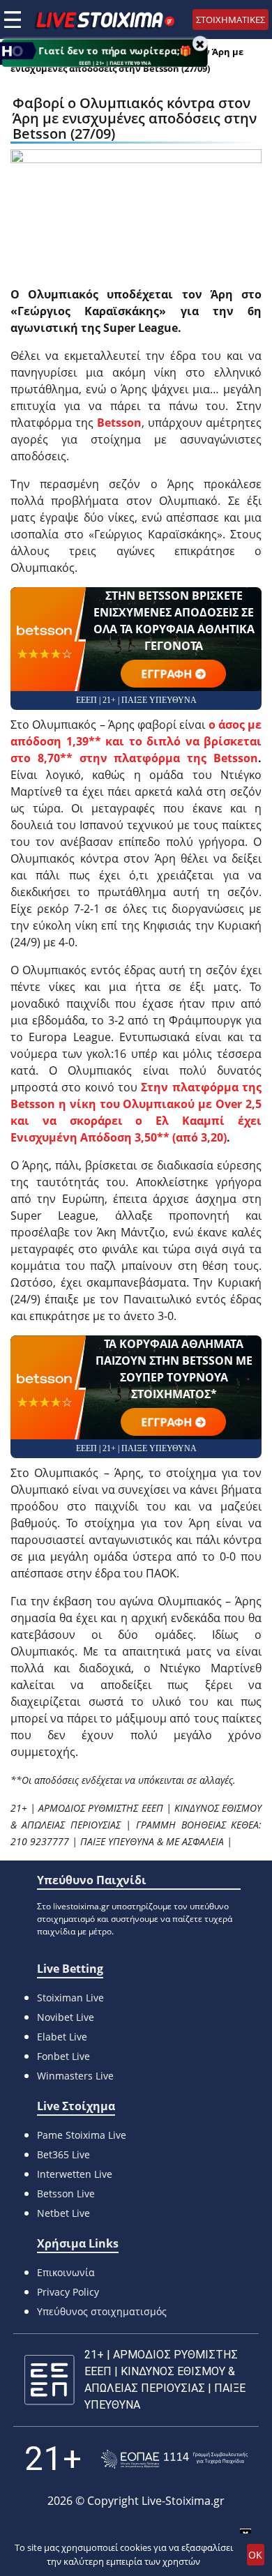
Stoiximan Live (70, 1998)
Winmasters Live (75, 2076)
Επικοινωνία (66, 2272)
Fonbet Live (63, 2056)
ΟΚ (255, 2555)
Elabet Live (62, 2037)
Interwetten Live (75, 2174)
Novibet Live (66, 2017)
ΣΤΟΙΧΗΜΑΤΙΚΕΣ (231, 20)
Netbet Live (63, 2213)
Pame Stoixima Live (82, 2135)
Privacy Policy (68, 2292)
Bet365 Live (63, 2154)
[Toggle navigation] (13, 20)
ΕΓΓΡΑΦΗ (167, 674)
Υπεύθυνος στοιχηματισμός (102, 2311)
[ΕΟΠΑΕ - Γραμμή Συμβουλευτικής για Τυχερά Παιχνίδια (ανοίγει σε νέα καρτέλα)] (174, 2459)
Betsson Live (66, 2194)
